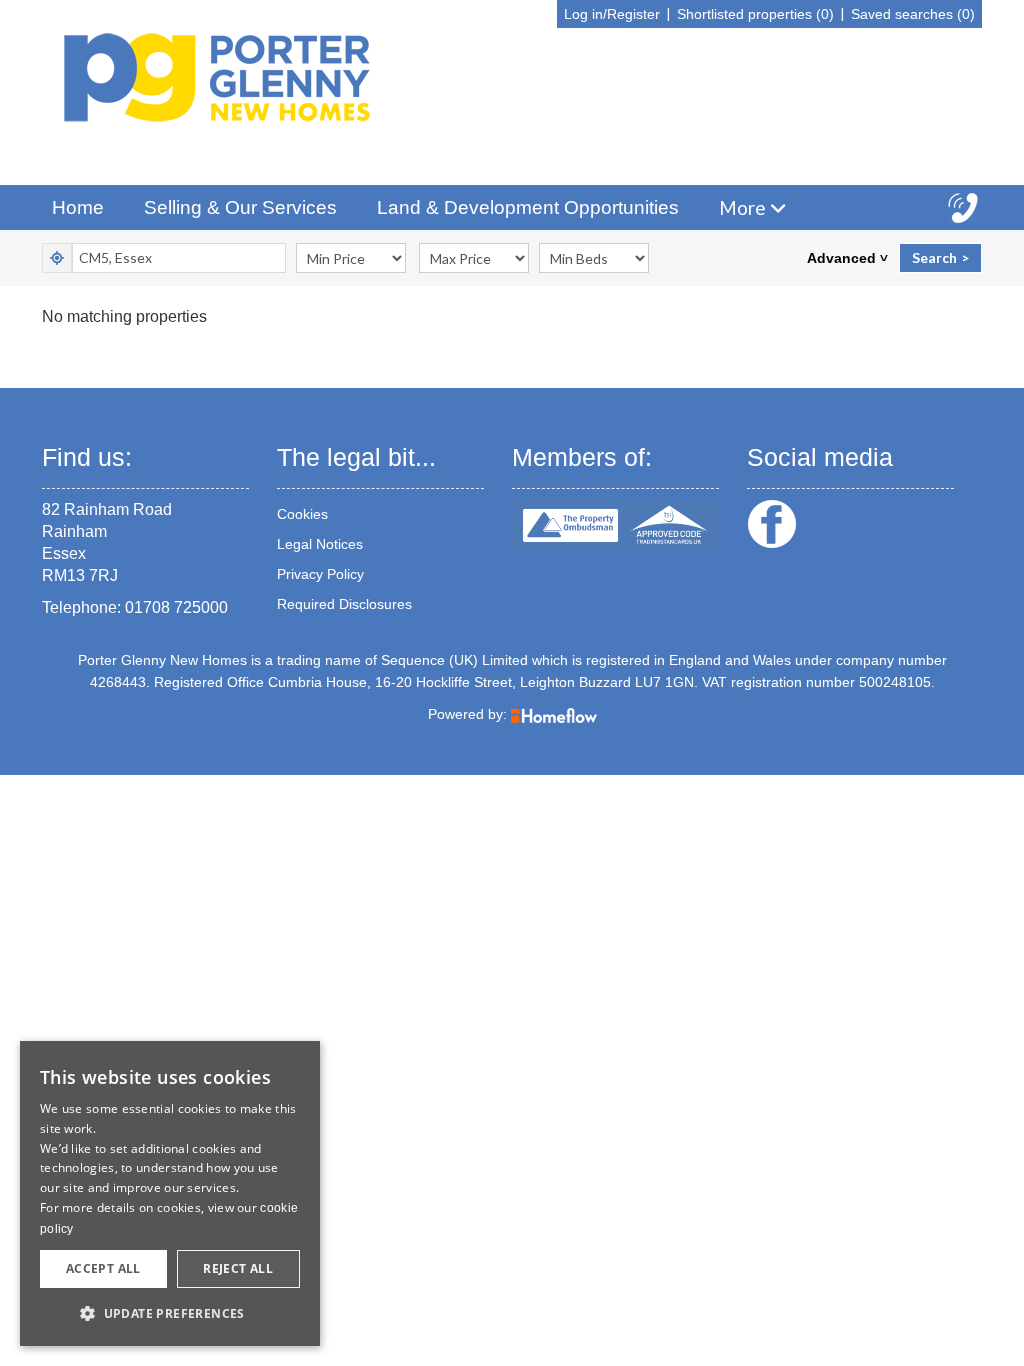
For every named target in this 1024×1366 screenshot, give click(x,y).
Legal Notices (320, 544)
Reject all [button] (238, 1268)
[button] (170, 1313)
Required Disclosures (344, 604)
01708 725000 (176, 607)
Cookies (302, 514)
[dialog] (170, 1193)
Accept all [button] (103, 1268)
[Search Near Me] (57, 258)
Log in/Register (612, 14)
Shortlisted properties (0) (755, 14)
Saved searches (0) (913, 14)
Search (934, 257)
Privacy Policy (320, 574)
